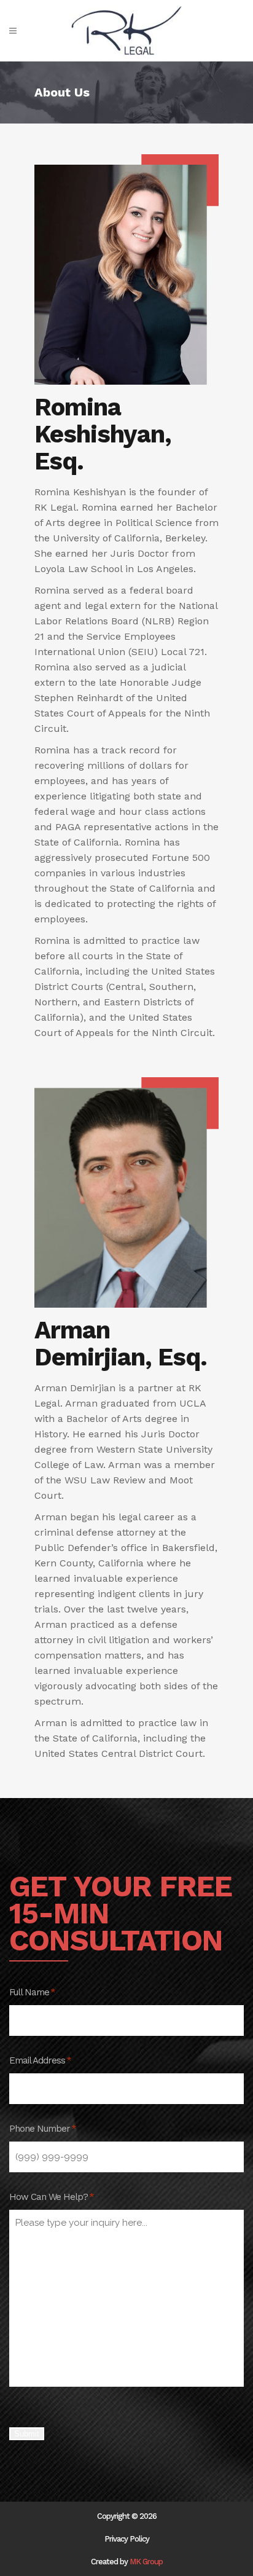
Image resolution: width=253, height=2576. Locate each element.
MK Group (146, 2562)
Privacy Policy (127, 2539)
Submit (27, 2434)
